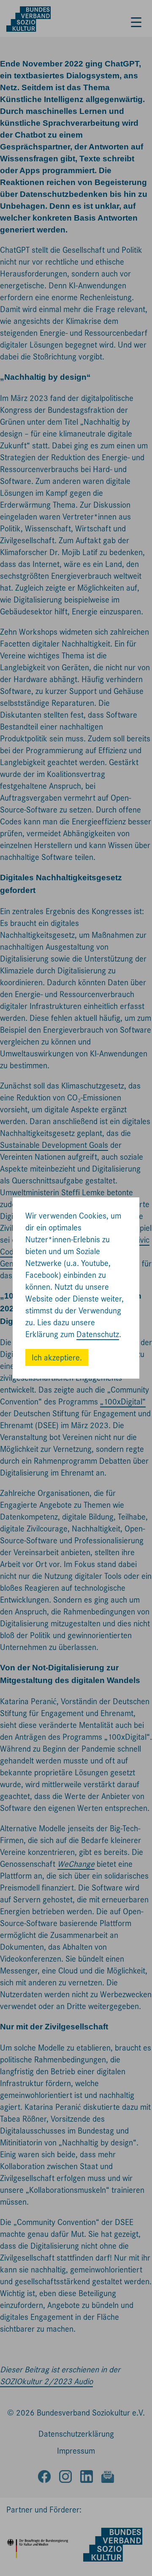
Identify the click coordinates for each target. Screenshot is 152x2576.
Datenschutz (98, 1334)
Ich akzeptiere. (57, 1358)
